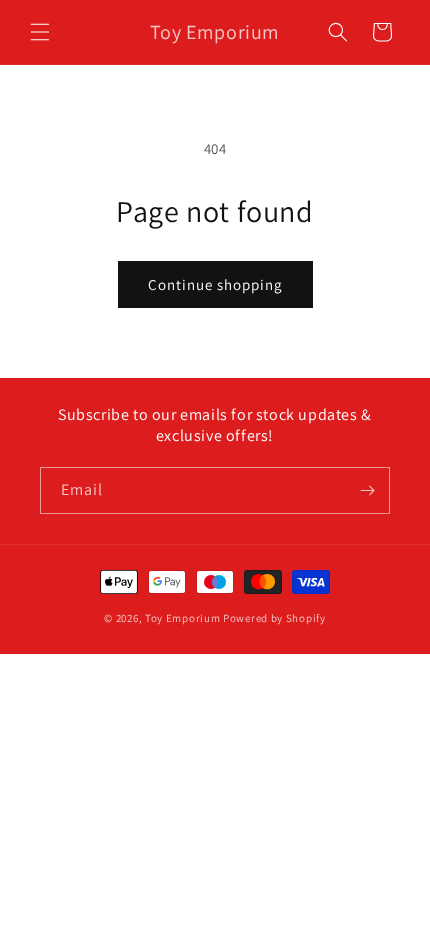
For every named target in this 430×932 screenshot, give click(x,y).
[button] (40, 32)
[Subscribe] (367, 490)
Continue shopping (215, 284)
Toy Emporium (182, 618)
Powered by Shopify (274, 618)
